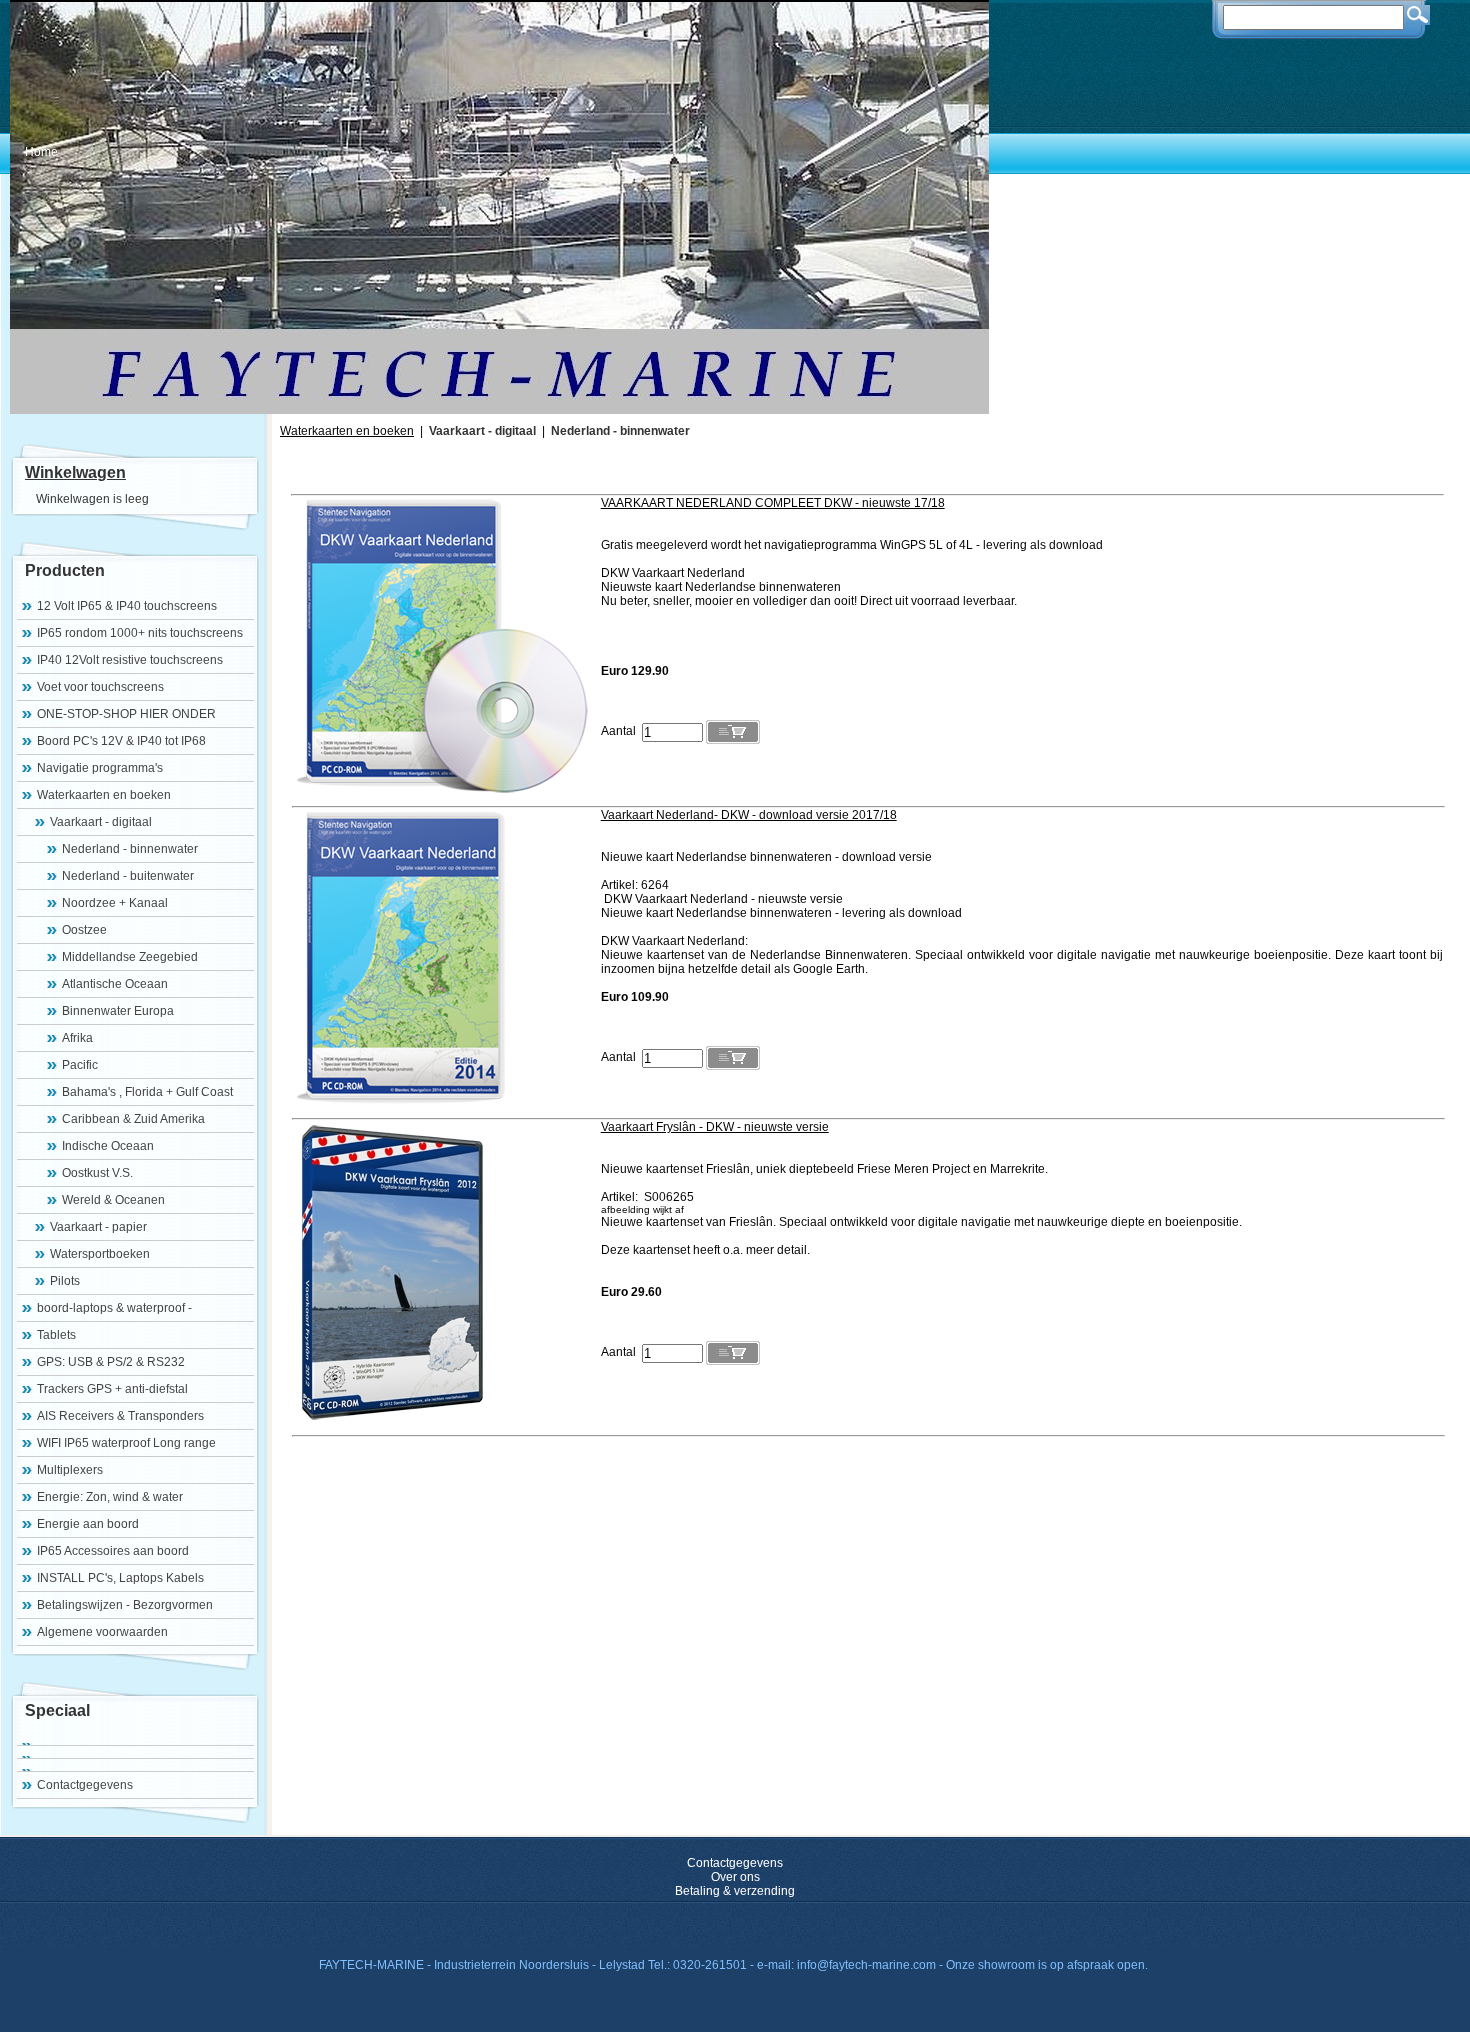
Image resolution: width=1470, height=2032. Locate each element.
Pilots (65, 1281)
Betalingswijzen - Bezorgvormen (125, 1605)
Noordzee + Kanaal (115, 903)
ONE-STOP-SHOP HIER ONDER (126, 714)
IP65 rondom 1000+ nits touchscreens (140, 633)
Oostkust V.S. (97, 1173)
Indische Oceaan (108, 1146)
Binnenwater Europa (118, 1011)
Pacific (80, 1065)
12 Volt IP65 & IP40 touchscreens (127, 606)
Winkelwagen (75, 472)
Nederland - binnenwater (130, 849)
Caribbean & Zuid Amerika (133, 1119)
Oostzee (84, 930)
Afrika (77, 1038)
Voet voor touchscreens (100, 687)
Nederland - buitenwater (128, 876)
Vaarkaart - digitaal (101, 822)
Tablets (56, 1335)
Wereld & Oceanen (113, 1200)
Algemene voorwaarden (102, 1632)
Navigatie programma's (100, 768)
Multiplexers (70, 1470)
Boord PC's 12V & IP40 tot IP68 (121, 741)
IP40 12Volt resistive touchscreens (130, 660)
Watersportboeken (100, 1254)
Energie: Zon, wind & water (110, 1497)
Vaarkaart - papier (98, 1227)
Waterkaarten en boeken (104, 795)
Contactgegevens (85, 1785)
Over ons (735, 1877)
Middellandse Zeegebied (130, 957)
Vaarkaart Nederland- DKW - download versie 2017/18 (749, 815)
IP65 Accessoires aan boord (113, 1551)
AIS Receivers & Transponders (120, 1416)
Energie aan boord (88, 1524)
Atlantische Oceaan (115, 984)
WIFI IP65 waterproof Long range (126, 1443)
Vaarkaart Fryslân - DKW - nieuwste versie (715, 1127)
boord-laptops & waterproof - (114, 1308)
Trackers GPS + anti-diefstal (112, 1389)
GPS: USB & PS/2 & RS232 (111, 1362)
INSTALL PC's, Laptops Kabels (120, 1578)
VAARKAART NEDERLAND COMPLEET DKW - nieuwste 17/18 (773, 503)
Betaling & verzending (735, 1891)
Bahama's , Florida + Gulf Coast (147, 1092)
